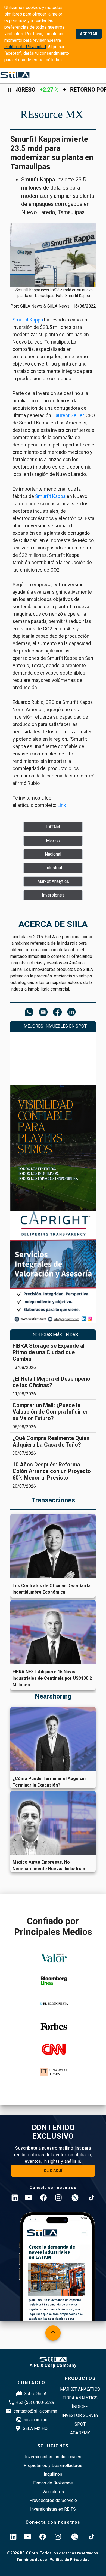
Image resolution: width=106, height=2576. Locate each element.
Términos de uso (32, 2560)
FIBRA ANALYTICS (80, 2398)
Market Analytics (80, 2389)
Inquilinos (53, 2474)
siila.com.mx (35, 2420)
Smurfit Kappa (28, 320)
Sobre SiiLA (35, 2394)
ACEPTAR (89, 34)
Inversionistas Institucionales (53, 2457)
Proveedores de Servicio (53, 2500)
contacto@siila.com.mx (35, 2411)
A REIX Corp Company (53, 2365)
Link (62, 805)
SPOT (80, 2424)
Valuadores (53, 2492)
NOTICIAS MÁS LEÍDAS (55, 1335)
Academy (80, 2433)
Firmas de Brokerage (53, 2483)
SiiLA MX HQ (35, 2428)
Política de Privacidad (25, 47)
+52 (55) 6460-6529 (35, 2402)
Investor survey (80, 2415)
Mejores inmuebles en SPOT (55, 1026)
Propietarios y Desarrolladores (53, 2466)
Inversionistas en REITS (53, 2509)
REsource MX (52, 114)
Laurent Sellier (68, 415)
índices (80, 2407)
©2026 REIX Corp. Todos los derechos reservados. (53, 2553)
